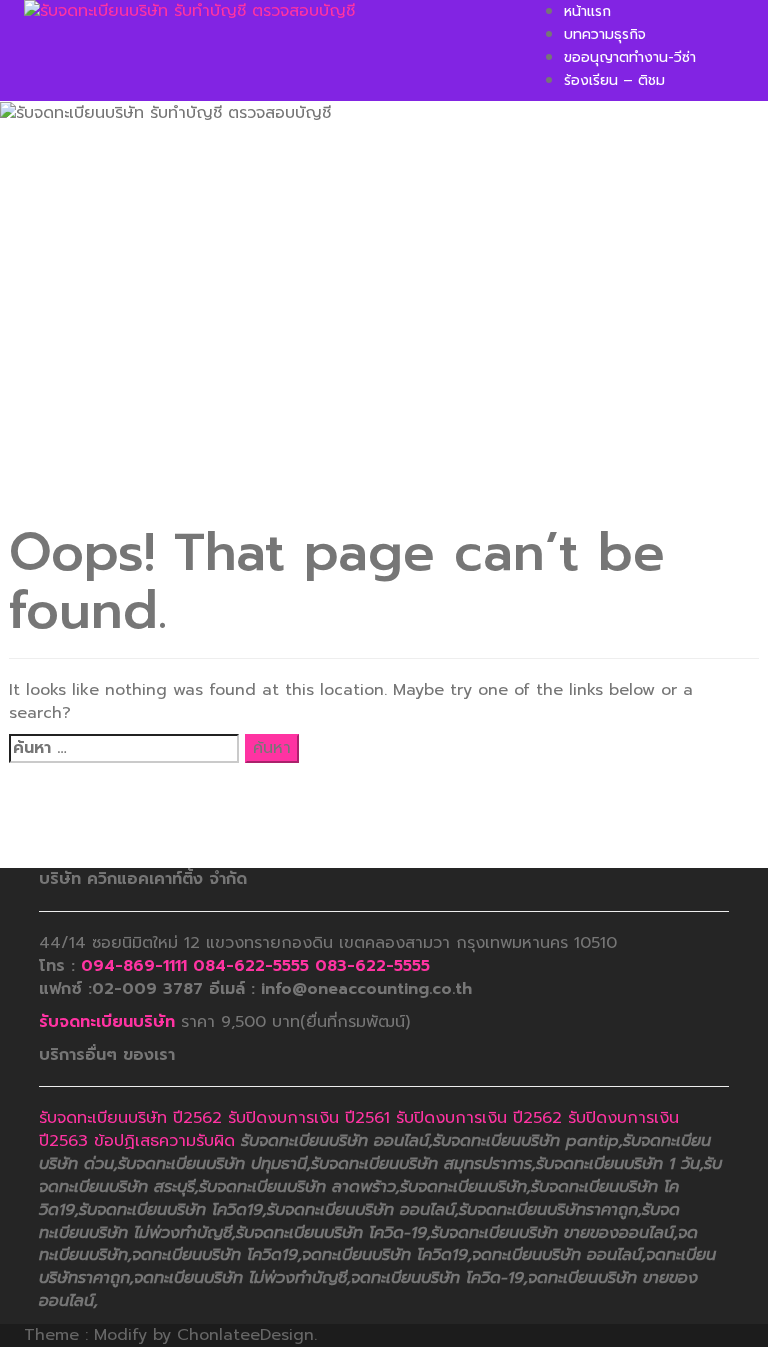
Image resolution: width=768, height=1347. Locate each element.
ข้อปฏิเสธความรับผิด (164, 1141)
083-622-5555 (372, 966)
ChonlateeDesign (245, 1335)
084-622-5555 (251, 966)
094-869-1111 (134, 966)
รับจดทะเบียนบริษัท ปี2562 (130, 1118)
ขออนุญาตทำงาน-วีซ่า (630, 57)
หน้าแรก (587, 11)
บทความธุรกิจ (605, 34)
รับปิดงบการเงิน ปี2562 (479, 1118)
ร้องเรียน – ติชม (614, 80)
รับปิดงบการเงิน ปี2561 (309, 1118)
